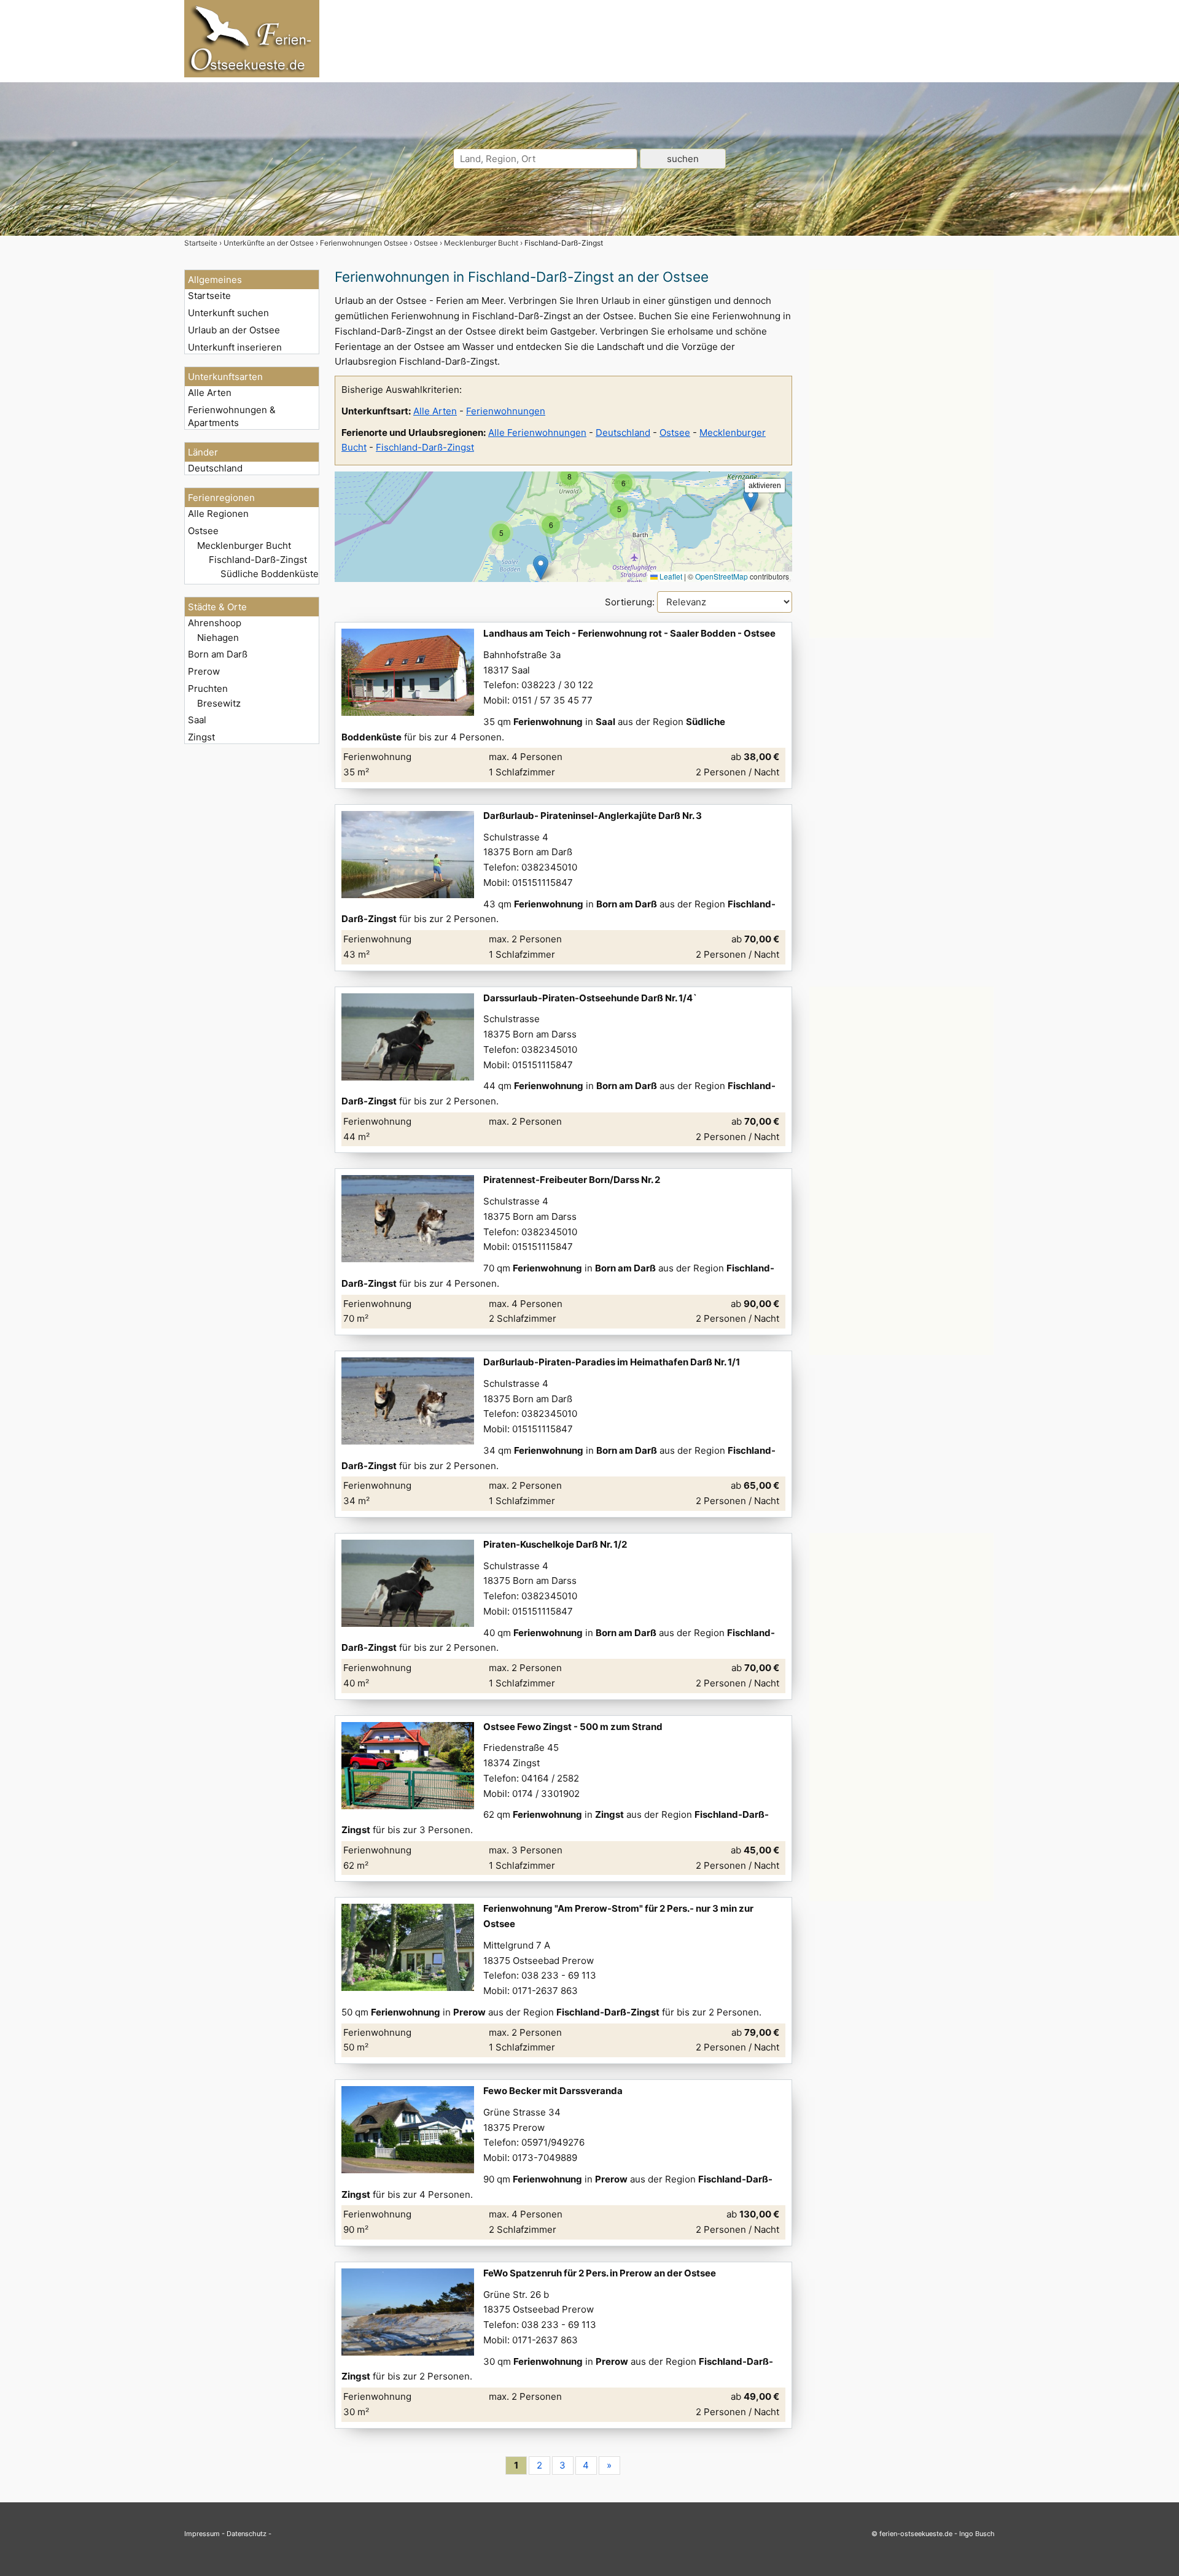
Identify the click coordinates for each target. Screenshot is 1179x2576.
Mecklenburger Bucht (244, 545)
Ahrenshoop (215, 623)
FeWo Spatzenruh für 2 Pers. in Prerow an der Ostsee (600, 2273)
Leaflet (670, 576)
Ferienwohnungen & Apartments (232, 416)
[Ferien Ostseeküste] (252, 74)
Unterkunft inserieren (235, 347)
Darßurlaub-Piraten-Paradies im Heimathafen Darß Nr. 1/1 (612, 1362)
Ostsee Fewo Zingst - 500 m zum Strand (573, 1727)
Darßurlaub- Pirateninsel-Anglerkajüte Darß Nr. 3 (593, 816)
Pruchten (208, 689)
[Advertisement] (901, 454)
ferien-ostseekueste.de (916, 2534)
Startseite (209, 296)
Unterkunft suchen (228, 313)
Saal (197, 720)
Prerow (204, 671)
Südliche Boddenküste (270, 574)
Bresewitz (219, 703)
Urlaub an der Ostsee (234, 330)
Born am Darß (218, 654)
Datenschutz (247, 2534)
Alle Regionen (218, 514)
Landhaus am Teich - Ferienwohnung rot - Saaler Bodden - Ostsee (629, 633)
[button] (751, 499)
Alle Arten (210, 393)
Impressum (202, 2534)
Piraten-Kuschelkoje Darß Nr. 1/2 (555, 1544)
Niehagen (218, 638)
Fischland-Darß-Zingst (258, 560)
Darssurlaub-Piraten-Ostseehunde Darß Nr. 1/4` (590, 998)
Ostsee (203, 531)
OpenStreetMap (722, 576)
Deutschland (215, 468)
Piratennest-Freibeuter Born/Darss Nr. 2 (572, 1180)
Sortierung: (631, 602)
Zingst (201, 737)
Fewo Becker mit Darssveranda (553, 2091)
